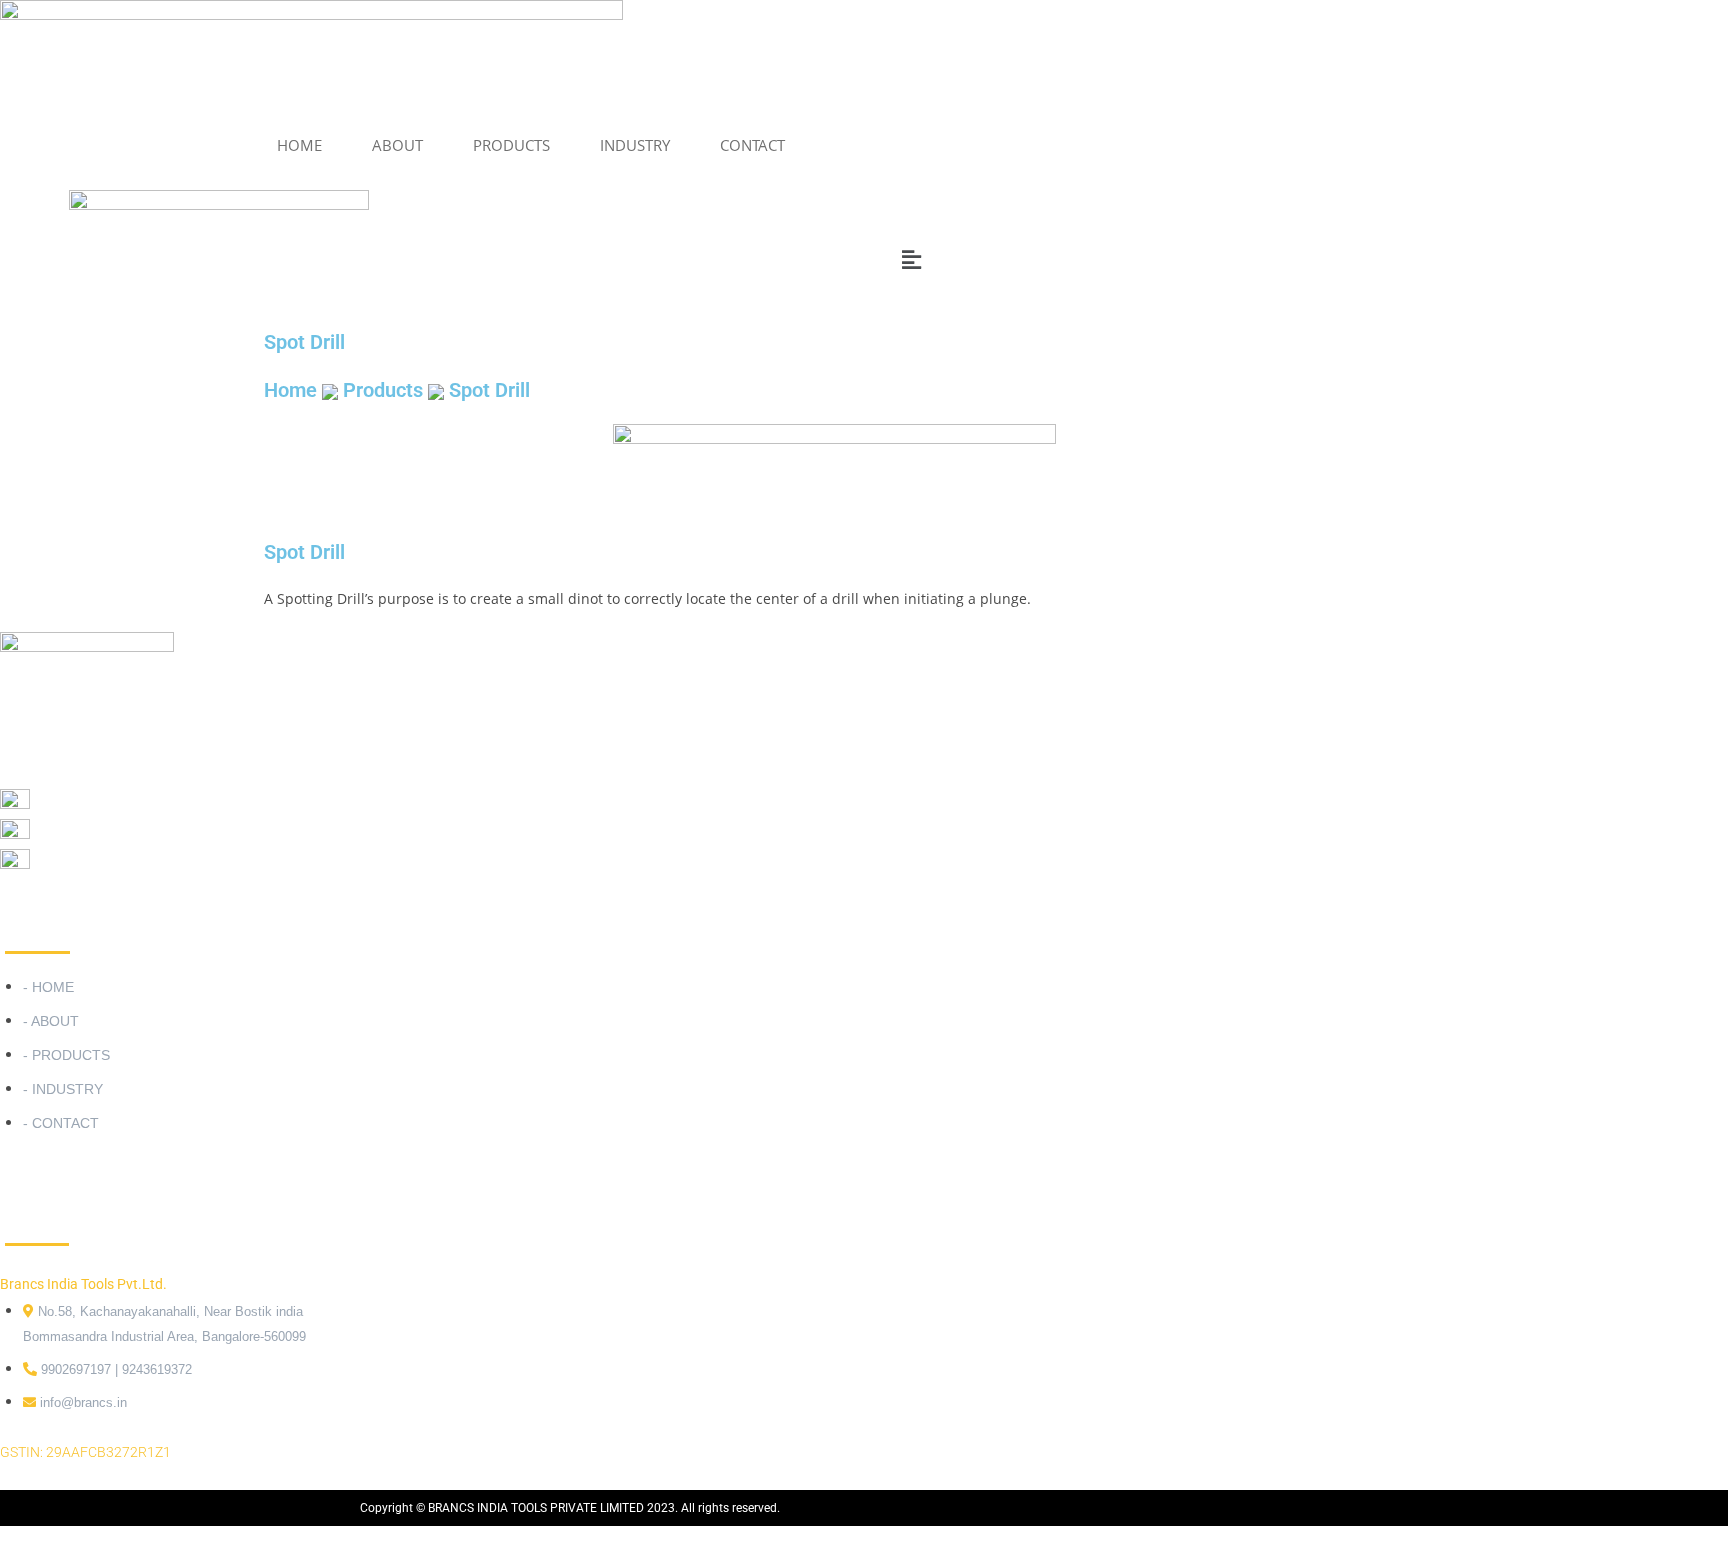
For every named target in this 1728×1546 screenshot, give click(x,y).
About (397, 145)
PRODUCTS (511, 145)
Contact (752, 145)
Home (299, 145)
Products (383, 390)
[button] (350, 259)
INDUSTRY (635, 145)
